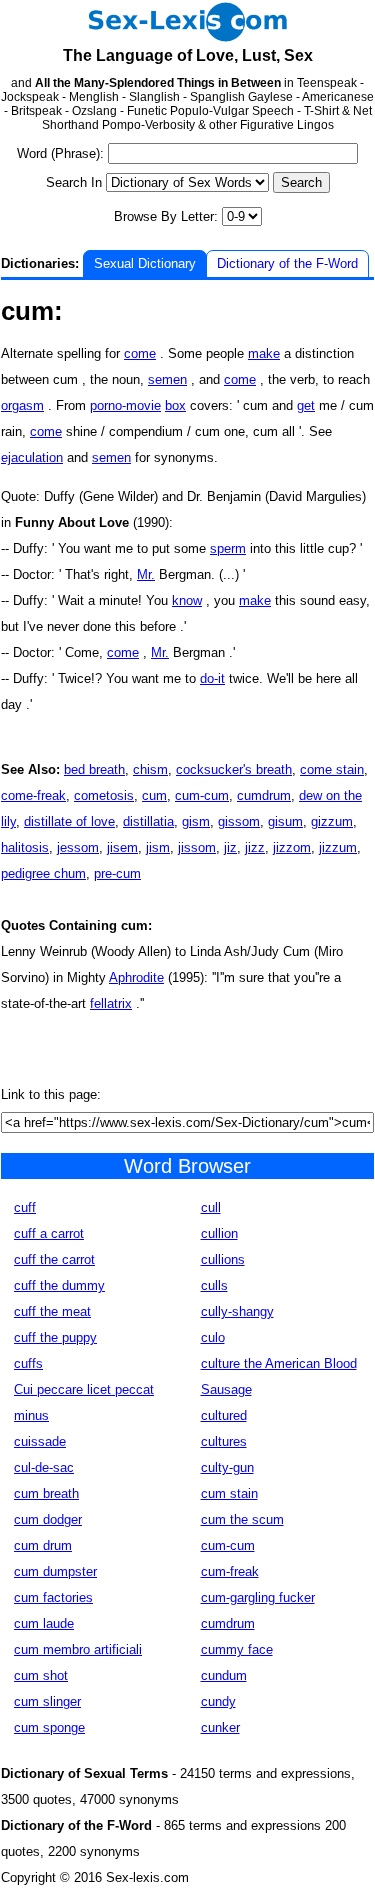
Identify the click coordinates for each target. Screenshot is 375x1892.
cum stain (229, 1493)
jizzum (338, 847)
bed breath (94, 769)
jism (158, 847)
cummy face (237, 1649)
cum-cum (202, 795)
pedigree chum (43, 873)
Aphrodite (136, 977)
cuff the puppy (55, 1337)
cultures (224, 1441)
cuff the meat (52, 1311)
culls (214, 1285)
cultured (224, 1415)
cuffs (28, 1363)
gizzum (332, 821)
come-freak (33, 795)
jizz (255, 847)
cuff (25, 1207)
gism (196, 821)
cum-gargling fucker (258, 1597)
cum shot (41, 1675)
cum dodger (48, 1519)
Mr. (146, 574)
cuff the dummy (59, 1285)
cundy (218, 1701)
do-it (212, 678)
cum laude (44, 1623)
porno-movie (125, 405)
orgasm (22, 405)
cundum (224, 1675)
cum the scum (242, 1519)
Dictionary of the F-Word (287, 263)
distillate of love (69, 821)
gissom (239, 821)
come (140, 353)
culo (213, 1337)
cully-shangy (237, 1311)
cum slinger (47, 1701)
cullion (219, 1233)
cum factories (53, 1597)
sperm (228, 548)
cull (211, 1207)
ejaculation (32, 457)
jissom (197, 847)
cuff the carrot (54, 1259)
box (175, 405)
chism (150, 769)
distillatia (148, 821)
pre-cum (117, 873)
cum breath (46, 1493)
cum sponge (49, 1727)
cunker (220, 1727)
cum (154, 795)
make (264, 353)
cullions (223, 1259)
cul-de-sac (44, 1467)
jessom (78, 847)
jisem (122, 847)
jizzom (292, 847)
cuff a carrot (49, 1233)
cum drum (43, 1545)
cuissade (40, 1441)
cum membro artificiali (78, 1649)
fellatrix (111, 1003)
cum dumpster (55, 1571)
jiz (230, 847)
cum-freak (230, 1571)
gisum (285, 821)
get (306, 405)
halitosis (25, 847)
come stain (332, 769)
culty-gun (227, 1467)
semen (167, 379)
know (187, 600)
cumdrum (264, 795)
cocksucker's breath (234, 769)
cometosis (104, 795)
